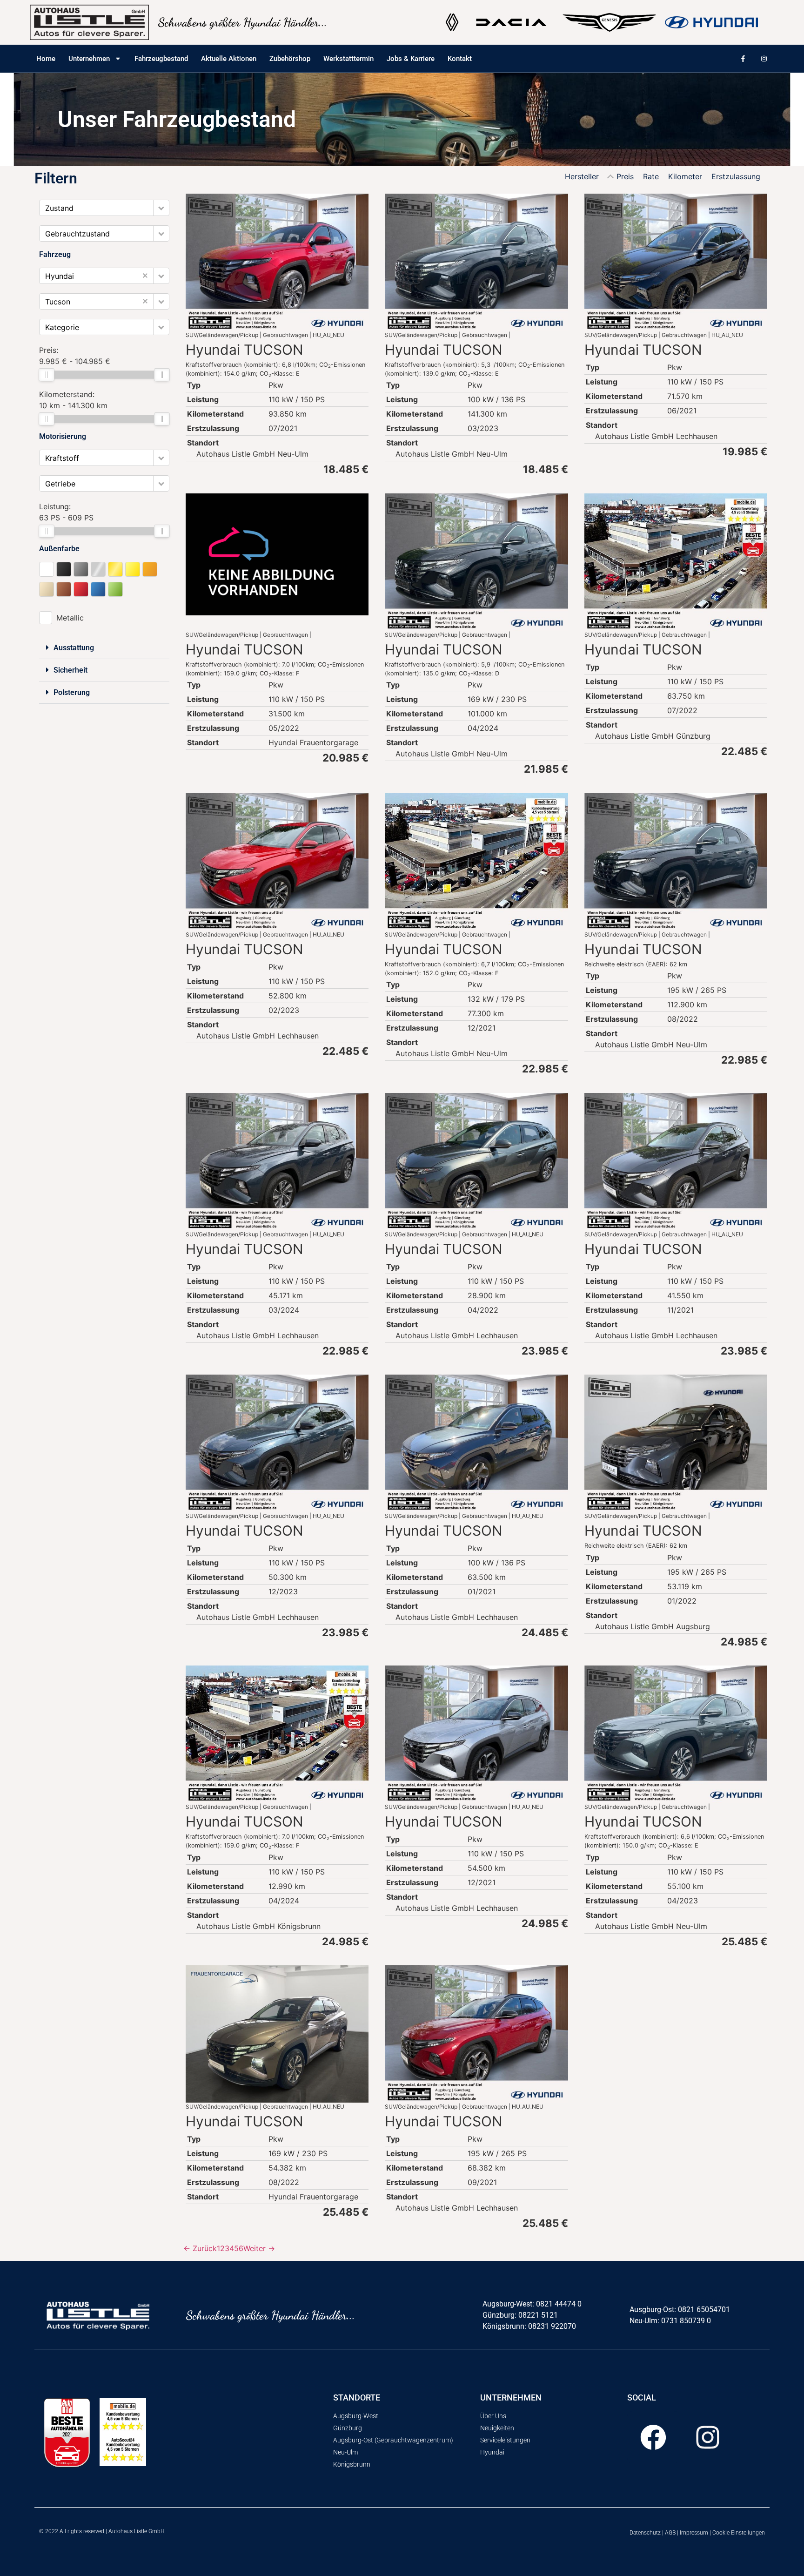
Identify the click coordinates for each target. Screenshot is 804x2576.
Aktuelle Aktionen (229, 59)
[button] (161, 208)
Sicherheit (70, 670)
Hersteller (582, 176)
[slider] (47, 375)
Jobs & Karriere (411, 59)
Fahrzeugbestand (161, 59)
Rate (651, 176)
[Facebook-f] (743, 59)
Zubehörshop (290, 59)
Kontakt (460, 59)
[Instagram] (764, 59)
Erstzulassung (736, 176)
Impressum (694, 2533)
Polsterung (72, 692)
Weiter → (259, 2248)
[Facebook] (653, 2437)
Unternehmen (89, 59)
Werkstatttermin (348, 59)
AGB (670, 2533)
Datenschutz (645, 2533)
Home (46, 59)
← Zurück (200, 2248)
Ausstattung (74, 648)
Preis (625, 176)
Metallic (70, 618)
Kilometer (685, 176)
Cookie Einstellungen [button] (739, 2533)
